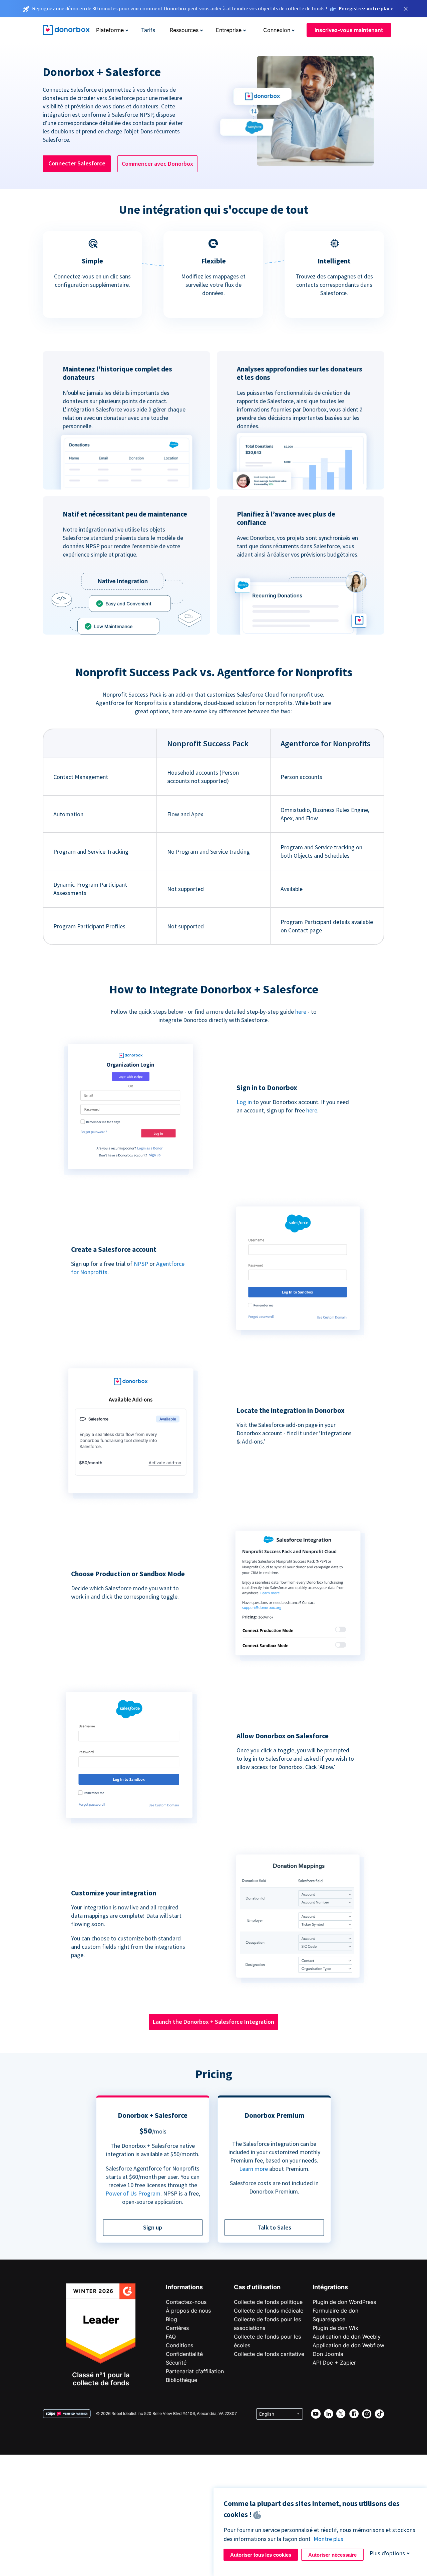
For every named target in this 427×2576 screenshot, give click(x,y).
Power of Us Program (133, 2193)
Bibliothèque (181, 2380)
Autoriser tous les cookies (261, 2555)
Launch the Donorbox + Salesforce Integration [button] (213, 2022)
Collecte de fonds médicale (269, 2311)
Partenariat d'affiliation (195, 2371)
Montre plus (328, 2539)
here (301, 1012)
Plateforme (110, 30)
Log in (244, 1102)
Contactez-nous (186, 2302)
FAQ (171, 2337)
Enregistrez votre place (366, 8)
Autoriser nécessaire (332, 2555)
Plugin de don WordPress (344, 2302)
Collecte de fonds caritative (269, 2354)
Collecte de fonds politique (268, 2302)
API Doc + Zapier (334, 2363)
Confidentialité (184, 2354)
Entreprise (229, 30)
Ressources (184, 30)
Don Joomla (328, 2354)
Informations (184, 2287)
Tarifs (148, 30)
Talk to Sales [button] (274, 2227)
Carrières (177, 2328)
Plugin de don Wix (335, 2328)
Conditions (179, 2345)
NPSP (141, 1264)
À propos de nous (188, 2311)
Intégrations (330, 2287)
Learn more (254, 2169)
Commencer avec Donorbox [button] (157, 164)
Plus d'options (387, 2553)
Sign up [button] (153, 2227)
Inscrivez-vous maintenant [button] (349, 30)
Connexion (277, 30)
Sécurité (176, 2363)
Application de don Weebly (347, 2337)
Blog (171, 2319)
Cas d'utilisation (257, 2287)
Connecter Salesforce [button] (77, 163)
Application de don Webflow (348, 2345)
